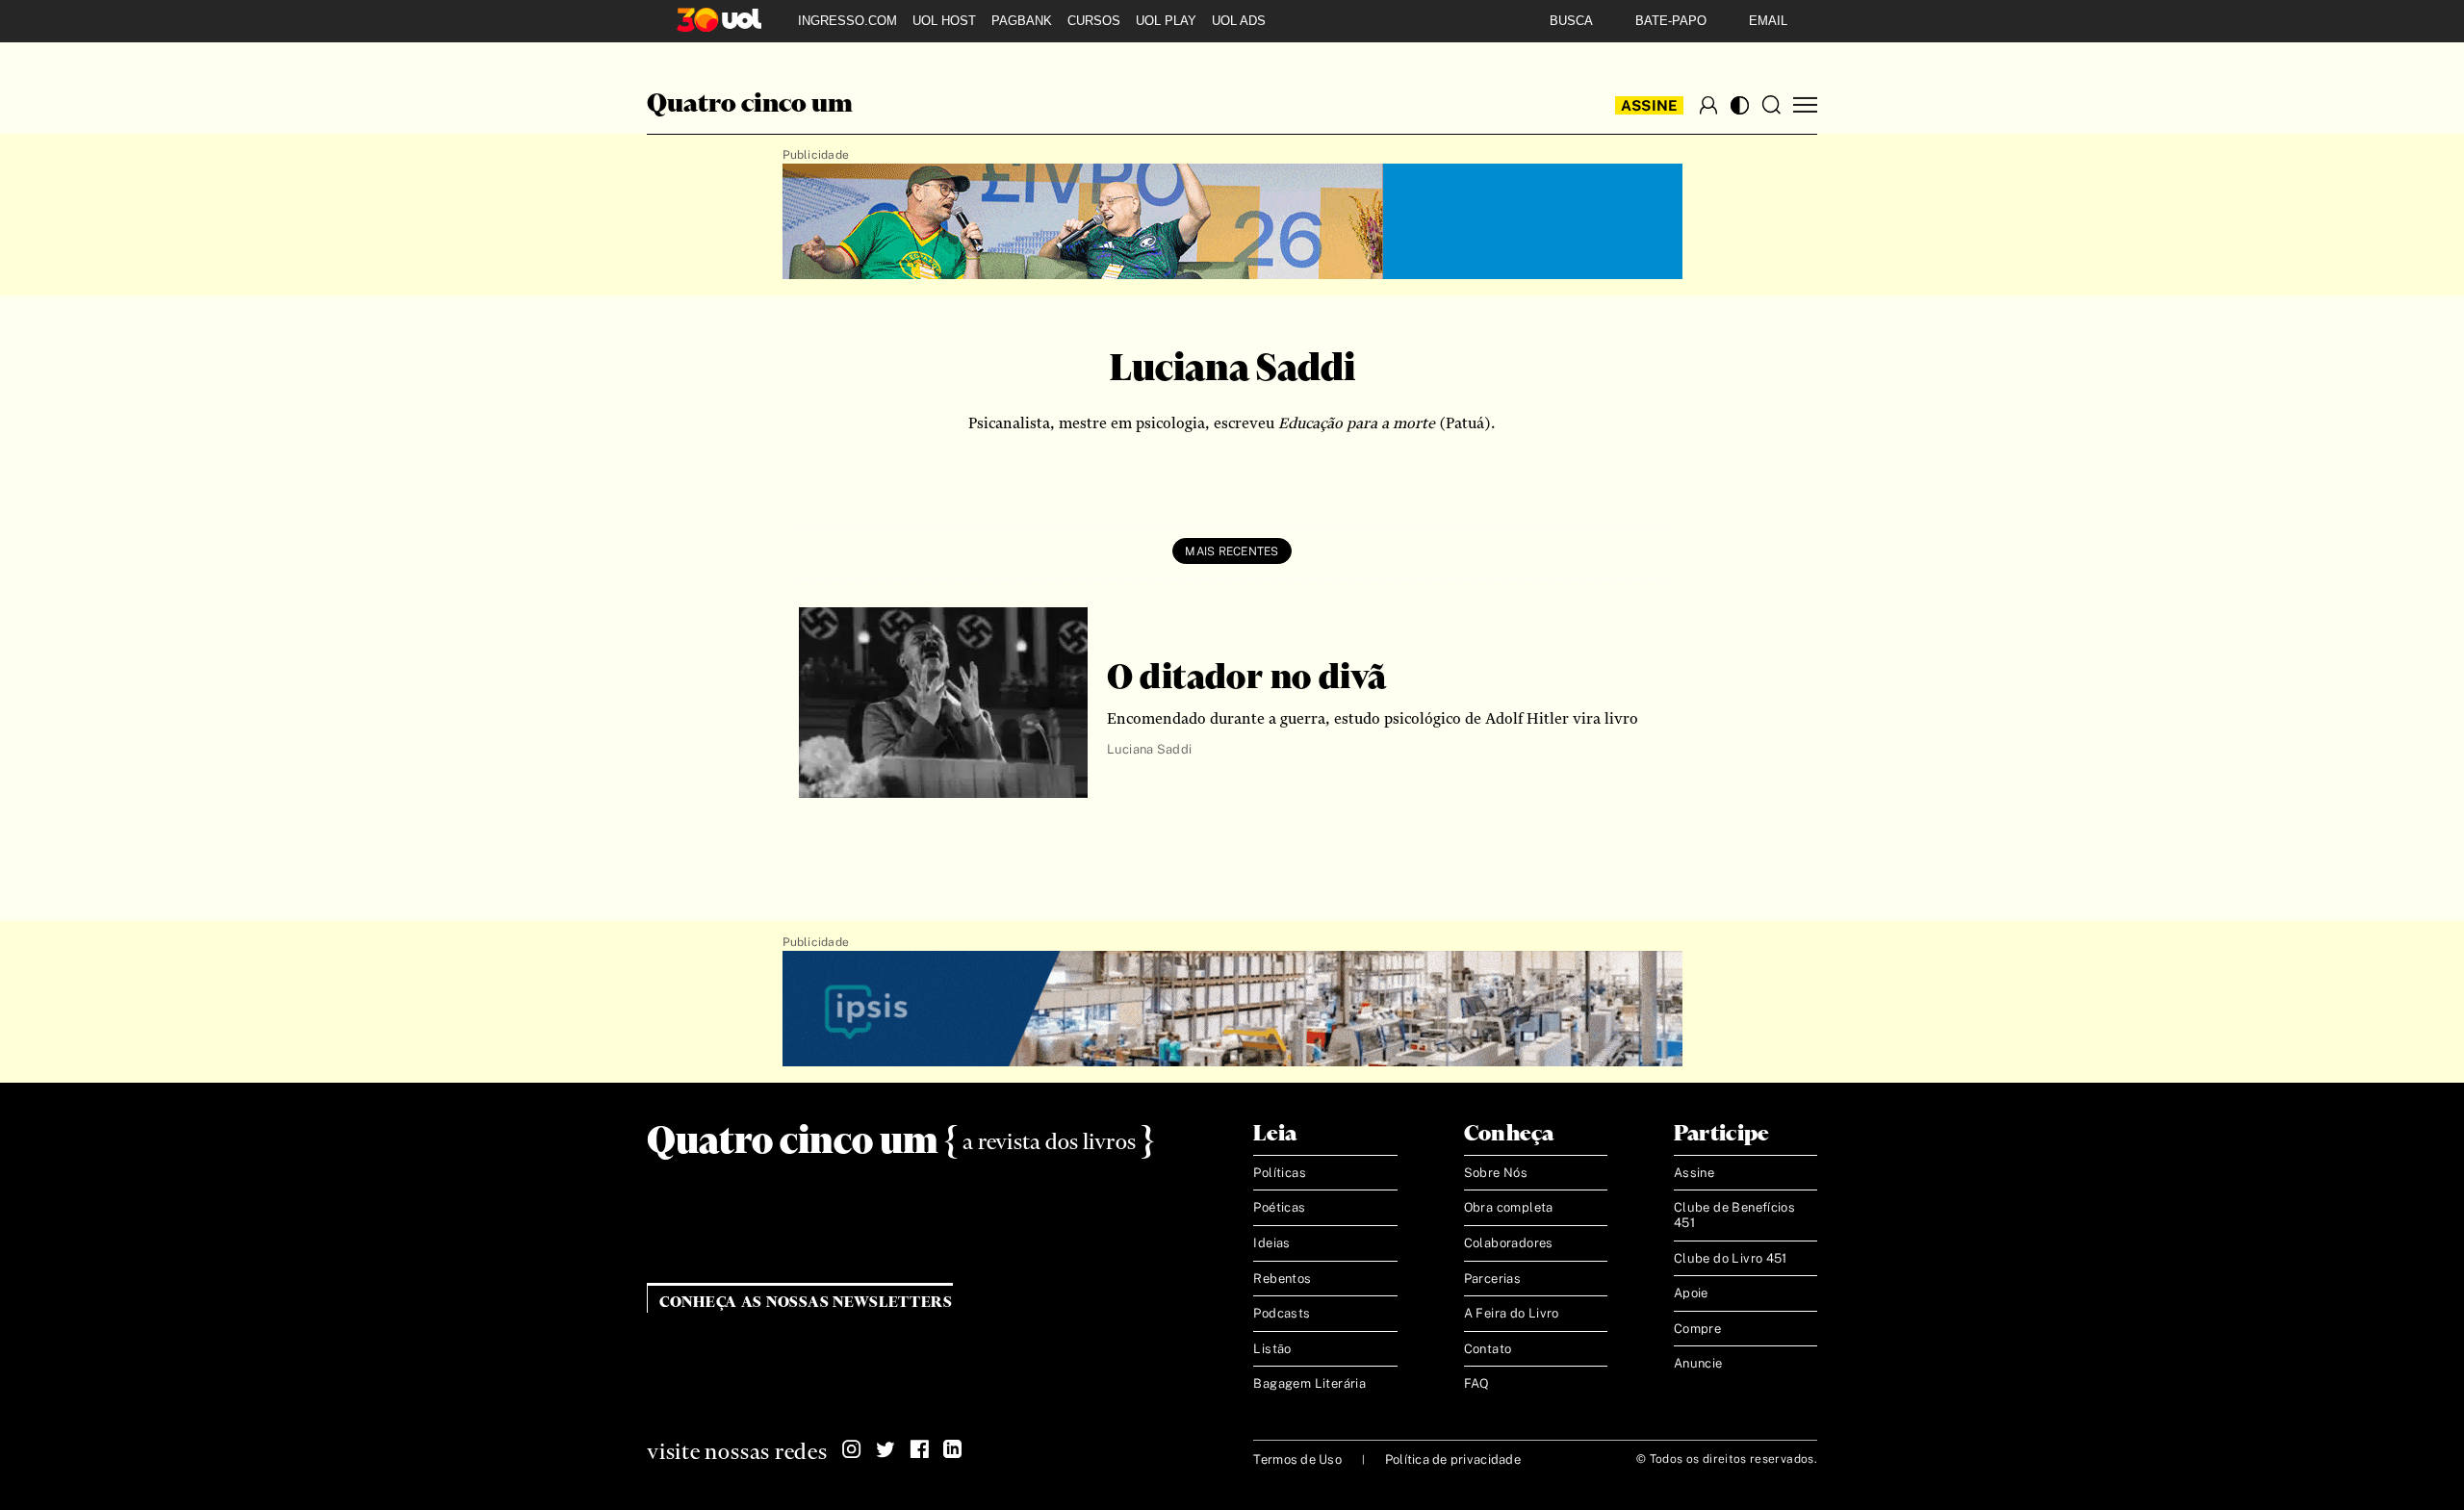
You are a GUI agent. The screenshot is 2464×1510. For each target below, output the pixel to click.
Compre (1697, 1329)
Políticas (1280, 1173)
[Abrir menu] (1805, 105)
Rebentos (1282, 1279)
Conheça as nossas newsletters (806, 1303)
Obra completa (1509, 1207)
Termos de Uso (1297, 1459)
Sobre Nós (1496, 1173)
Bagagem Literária (1309, 1383)
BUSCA (1571, 21)
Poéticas (1279, 1207)
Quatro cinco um (750, 105)
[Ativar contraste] (1740, 105)
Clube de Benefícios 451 (1734, 1215)
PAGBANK (1022, 21)
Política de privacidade (1453, 1459)
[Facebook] (919, 1449)
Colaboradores (1509, 1243)
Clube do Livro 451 (1731, 1258)
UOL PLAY (1166, 21)
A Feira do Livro (1512, 1313)
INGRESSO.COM (847, 21)
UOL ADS (1239, 21)
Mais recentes (1232, 551)
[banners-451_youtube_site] (1232, 222)
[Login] (1708, 105)
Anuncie (1698, 1363)
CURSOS (1094, 21)
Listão (1272, 1349)
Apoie (1691, 1293)
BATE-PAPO (1671, 21)
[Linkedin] (953, 1449)
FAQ (1477, 1383)
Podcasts (1282, 1313)
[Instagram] (852, 1449)
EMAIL (1768, 21)
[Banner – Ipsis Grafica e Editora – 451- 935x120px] (1232, 1010)
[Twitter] (885, 1449)
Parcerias (1493, 1279)
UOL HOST (944, 21)
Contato (1488, 1349)
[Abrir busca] (1771, 105)
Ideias (1271, 1243)
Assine (1650, 105)
